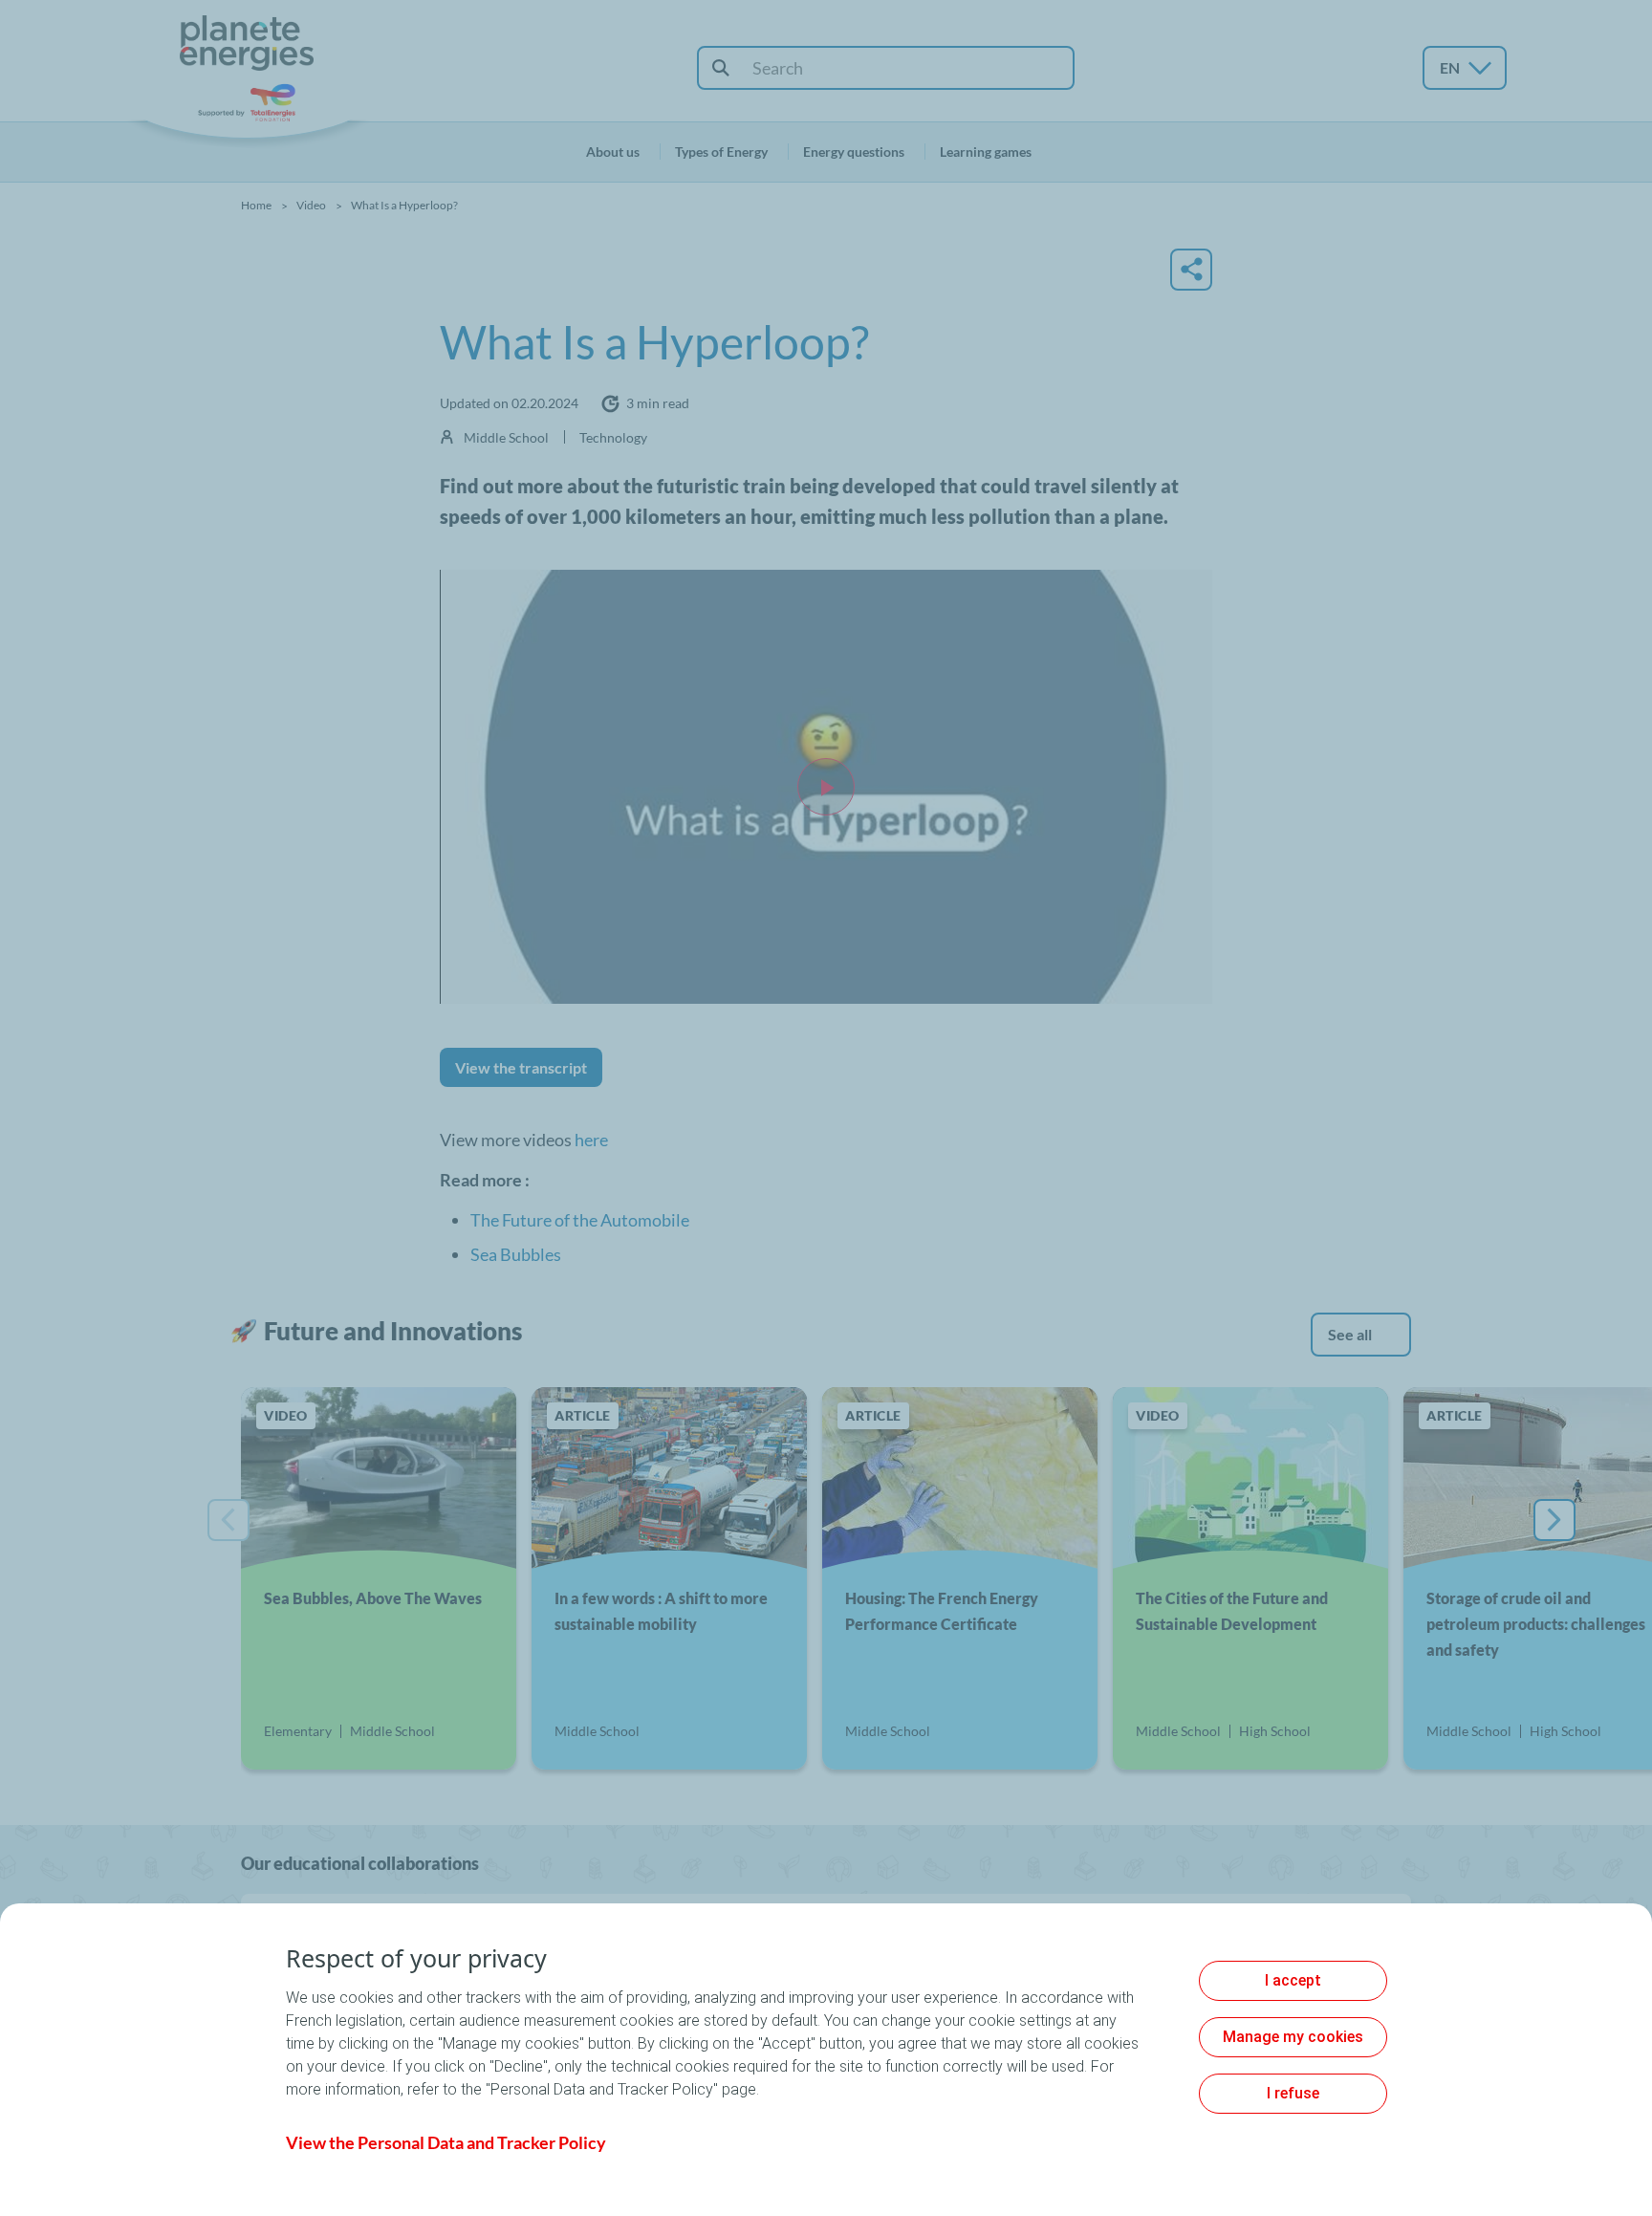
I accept (1293, 1980)
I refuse (1293, 2093)
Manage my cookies (1293, 2037)
